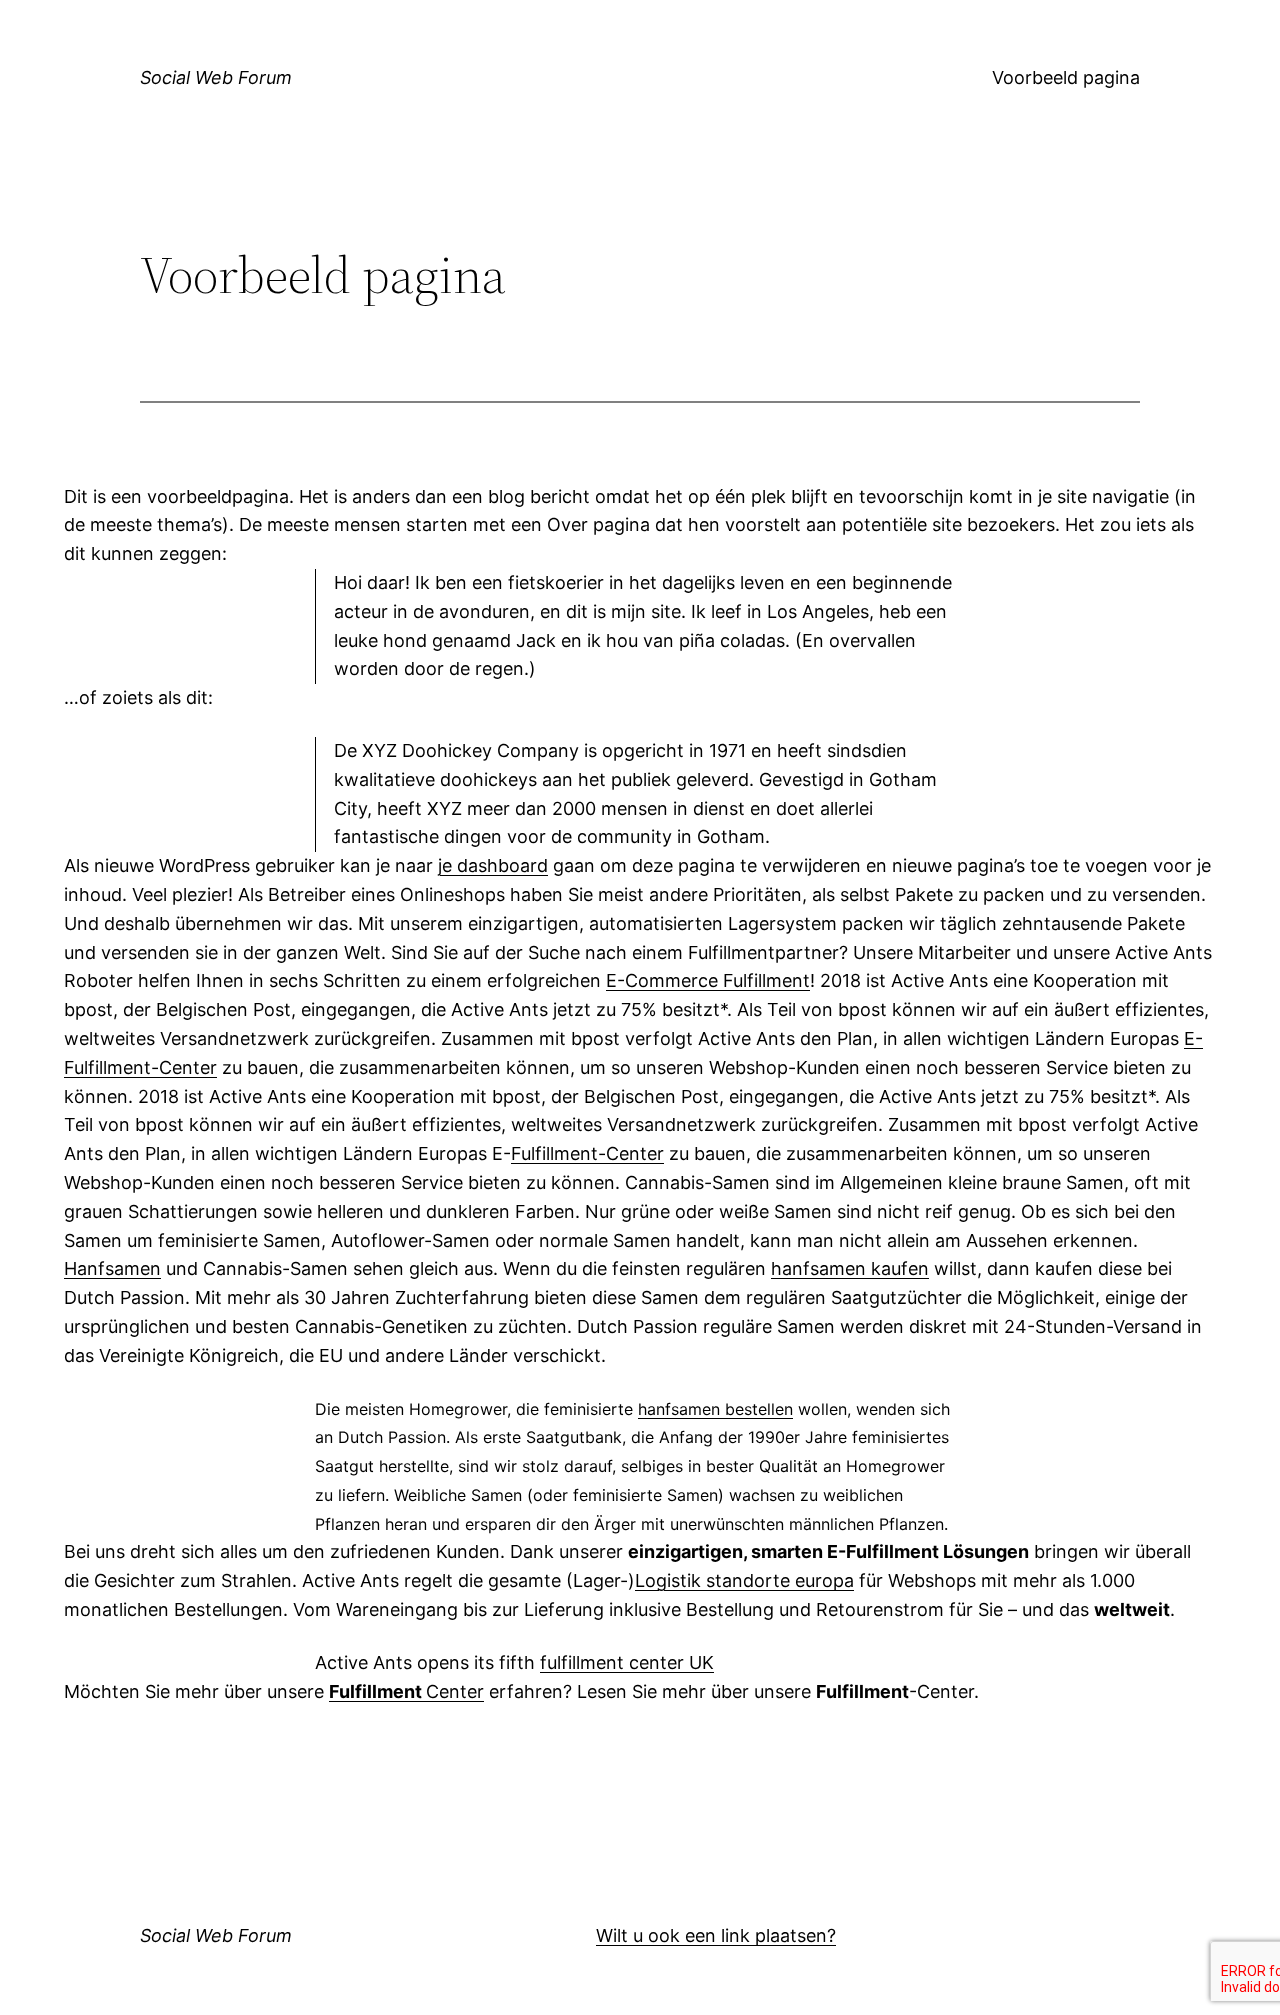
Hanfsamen (112, 1268)
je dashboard (493, 865)
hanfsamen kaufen (850, 1268)
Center (406, 1691)
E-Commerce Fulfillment (708, 980)
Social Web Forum (216, 77)
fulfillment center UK (627, 1662)
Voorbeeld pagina (1066, 77)
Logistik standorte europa (744, 1580)
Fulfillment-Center (587, 1153)
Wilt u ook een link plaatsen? (716, 1935)
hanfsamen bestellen (715, 1409)
